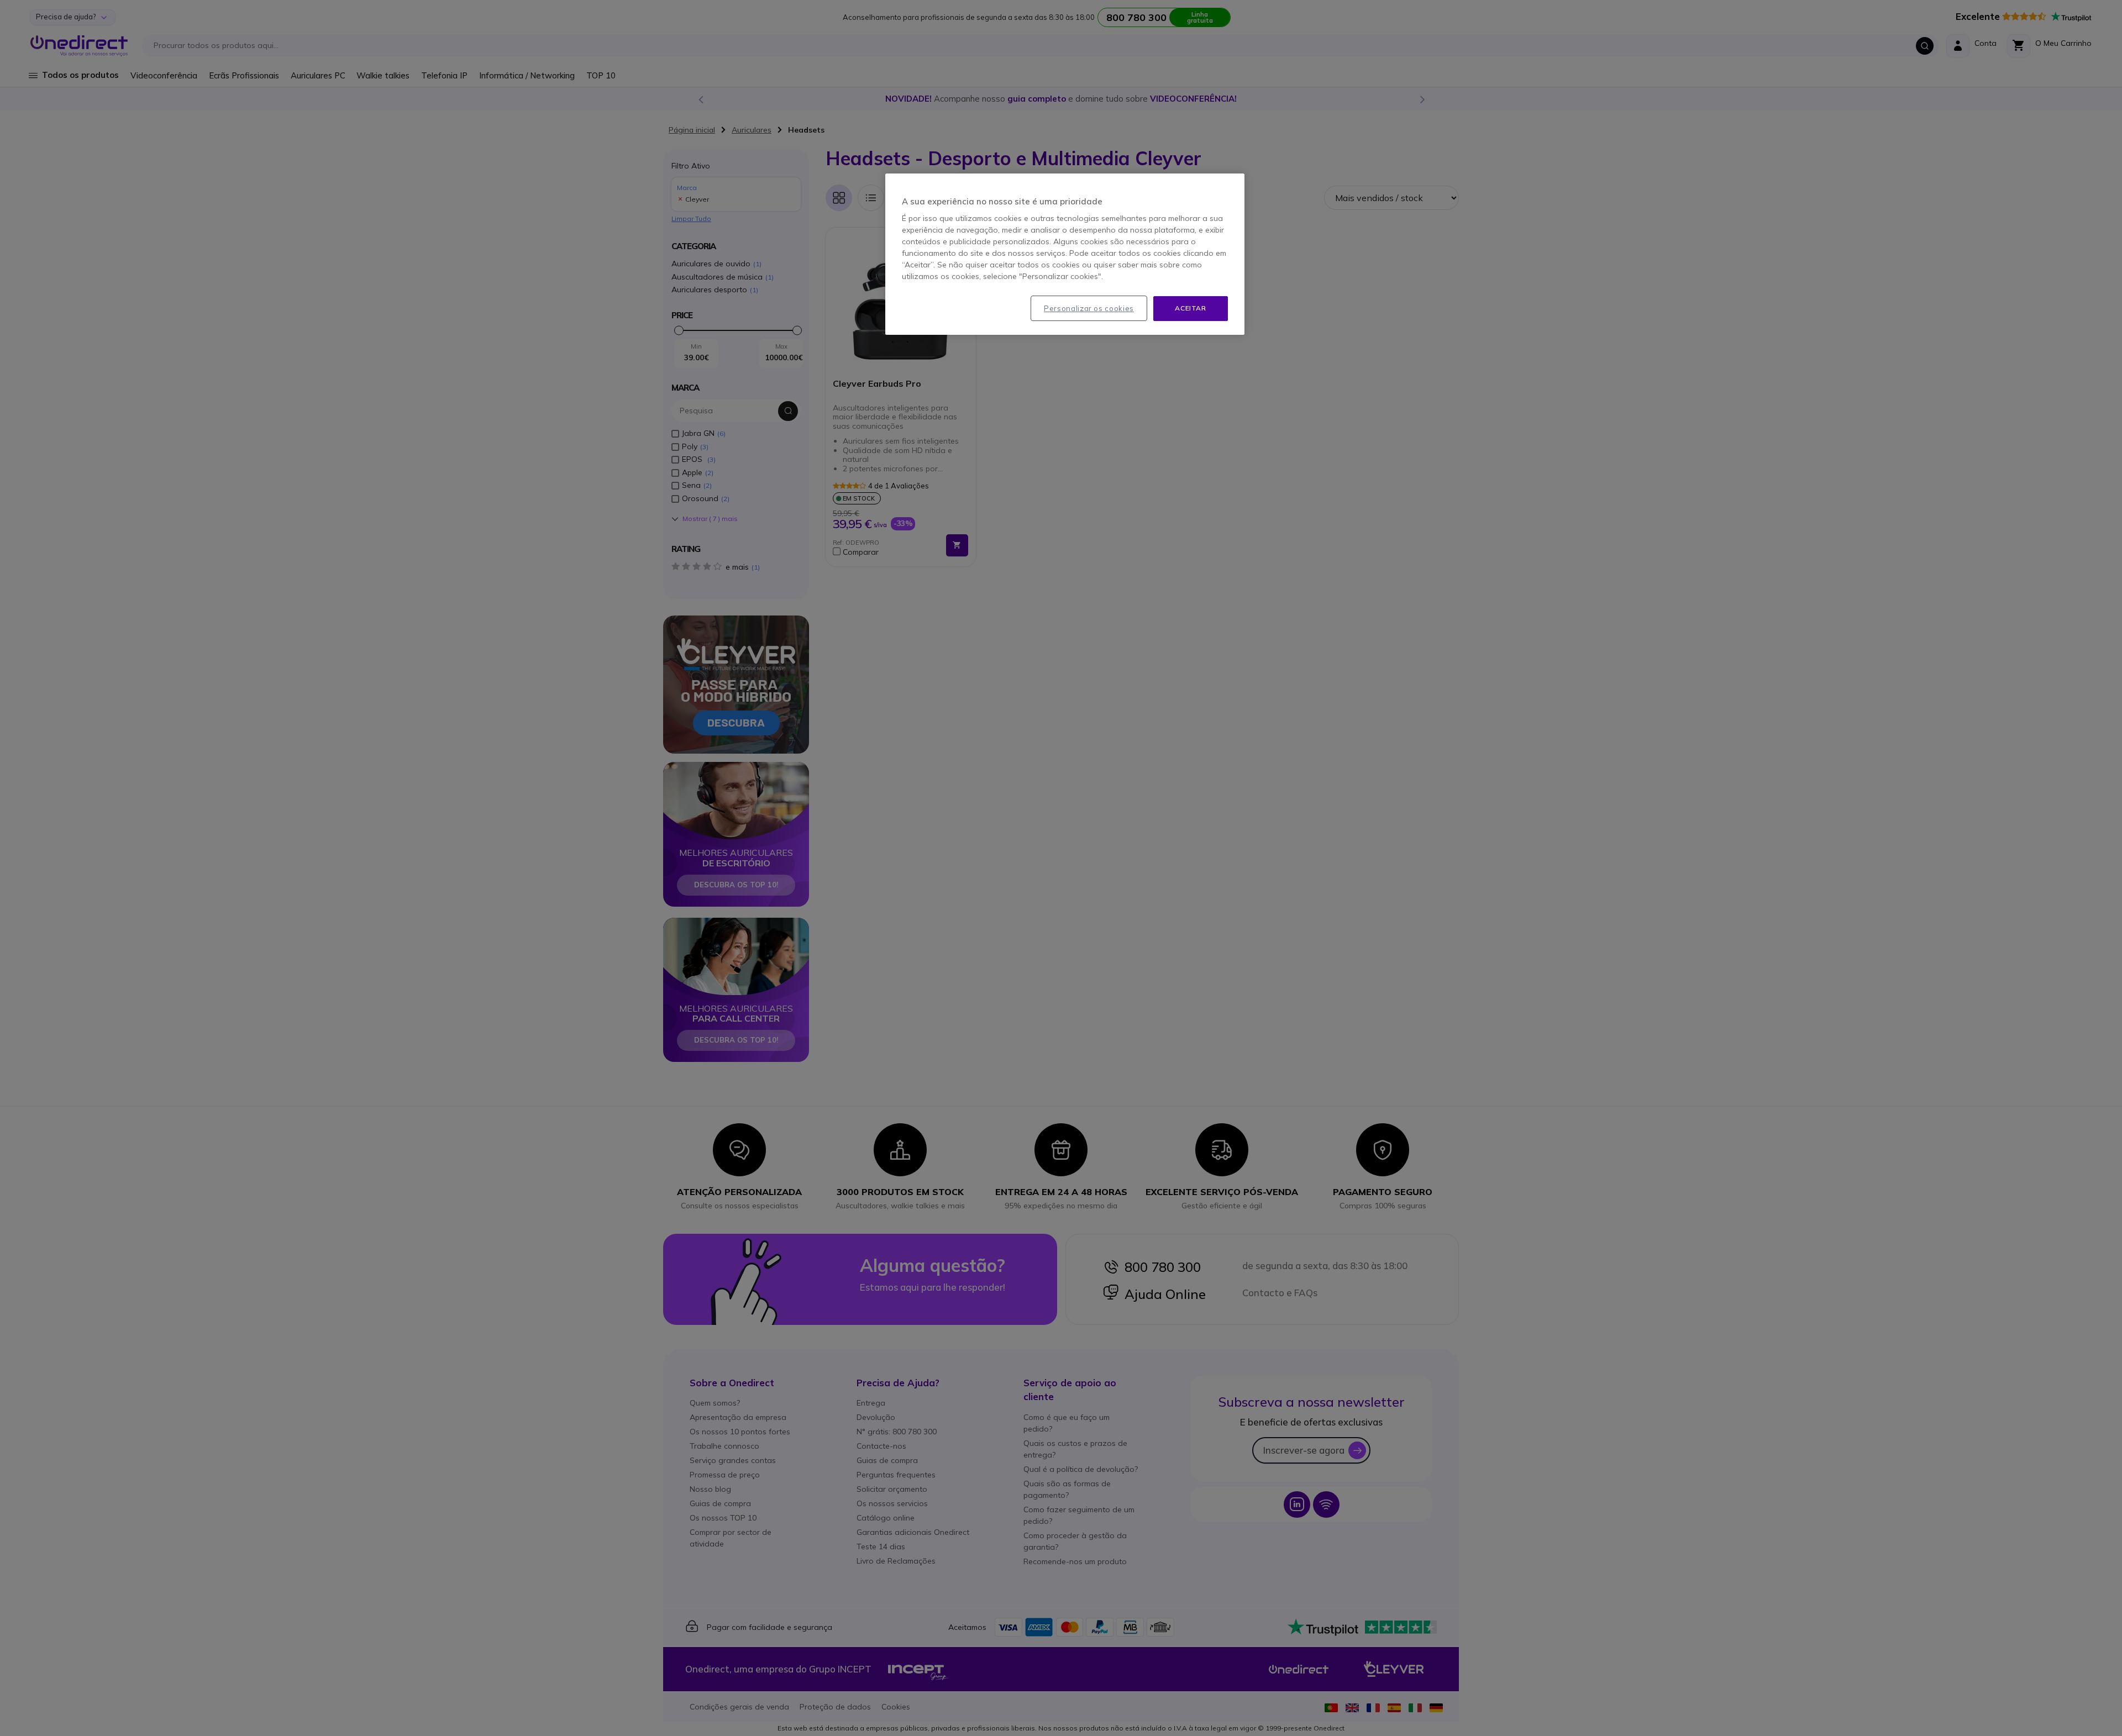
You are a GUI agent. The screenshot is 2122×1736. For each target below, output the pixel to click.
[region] (1065, 254)
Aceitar (1190, 308)
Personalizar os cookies (1089, 308)
